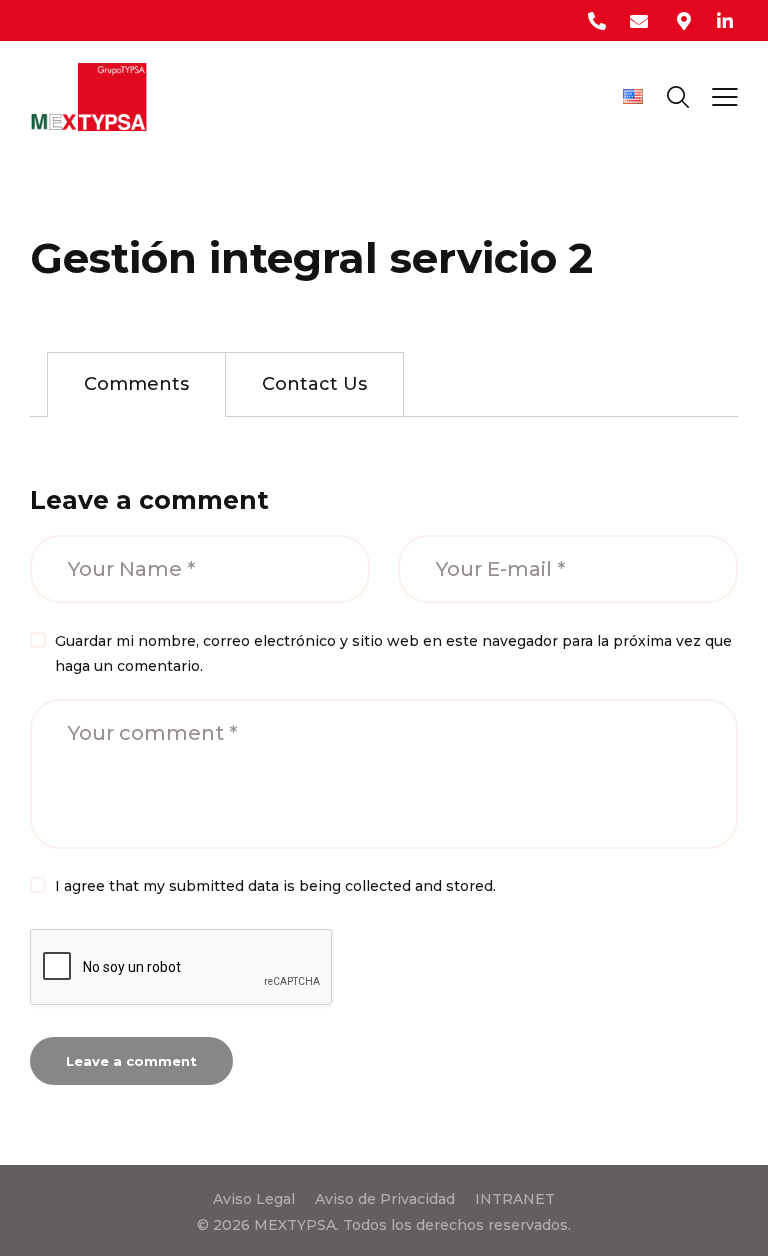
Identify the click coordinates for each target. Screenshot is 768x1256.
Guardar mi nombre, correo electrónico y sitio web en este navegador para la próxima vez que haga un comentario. (393, 653)
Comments (136, 384)
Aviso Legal (254, 1199)
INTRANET (515, 1199)
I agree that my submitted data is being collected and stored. (275, 886)
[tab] (136, 384)
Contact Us (314, 384)
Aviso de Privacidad (385, 1199)
